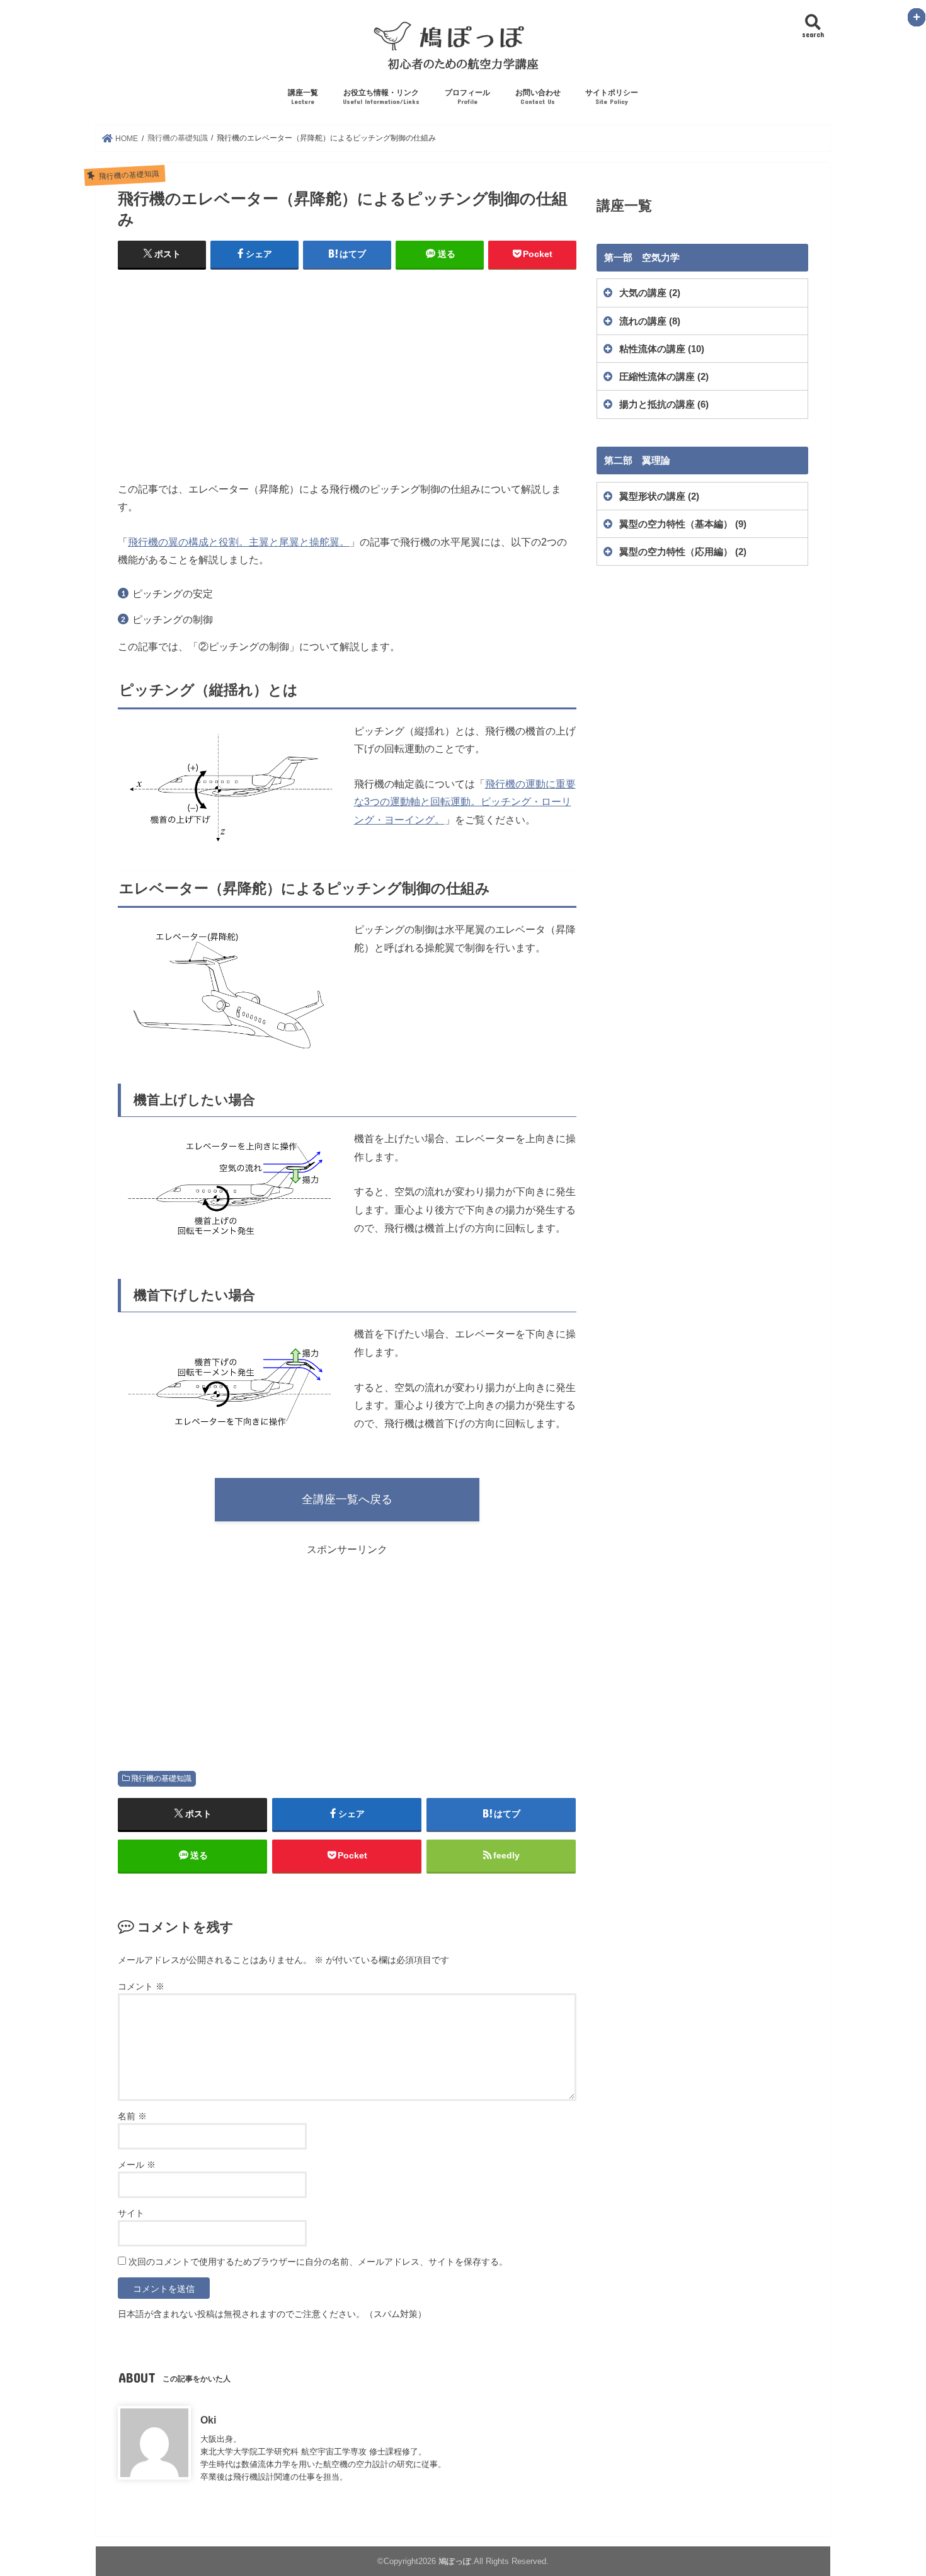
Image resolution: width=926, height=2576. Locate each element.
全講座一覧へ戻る (347, 1499)
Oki (208, 2420)
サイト (131, 2213)
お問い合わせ (538, 97)
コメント (141, 1986)
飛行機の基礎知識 (161, 1778)
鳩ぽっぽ (455, 2561)
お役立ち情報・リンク (381, 97)
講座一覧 (303, 97)
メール (137, 2165)
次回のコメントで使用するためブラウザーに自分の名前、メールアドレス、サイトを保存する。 (318, 2262)
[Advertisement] (347, 372)
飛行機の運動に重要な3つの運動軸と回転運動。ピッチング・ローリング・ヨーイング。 (465, 802)
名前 (132, 2116)
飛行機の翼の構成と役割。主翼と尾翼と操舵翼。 (239, 542)
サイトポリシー (612, 97)
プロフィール (467, 97)
